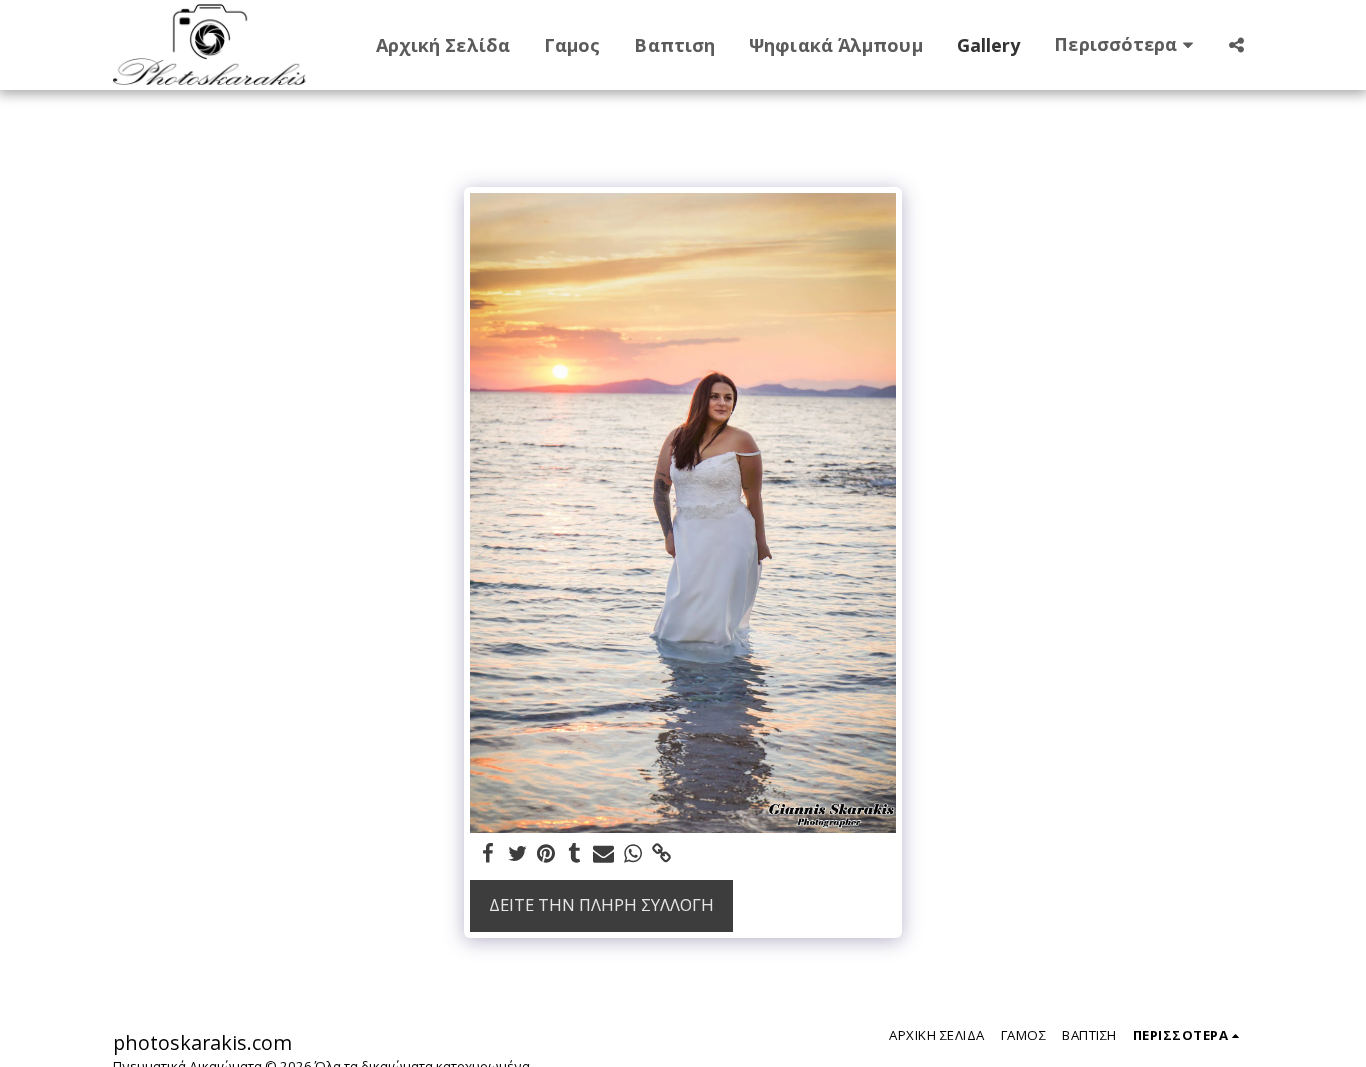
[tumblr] (575, 854)
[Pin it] (546, 854)
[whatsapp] (632, 854)
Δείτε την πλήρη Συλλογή (601, 904)
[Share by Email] (603, 854)
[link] (661, 854)
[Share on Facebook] (488, 854)
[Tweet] (517, 854)
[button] (1236, 45)
